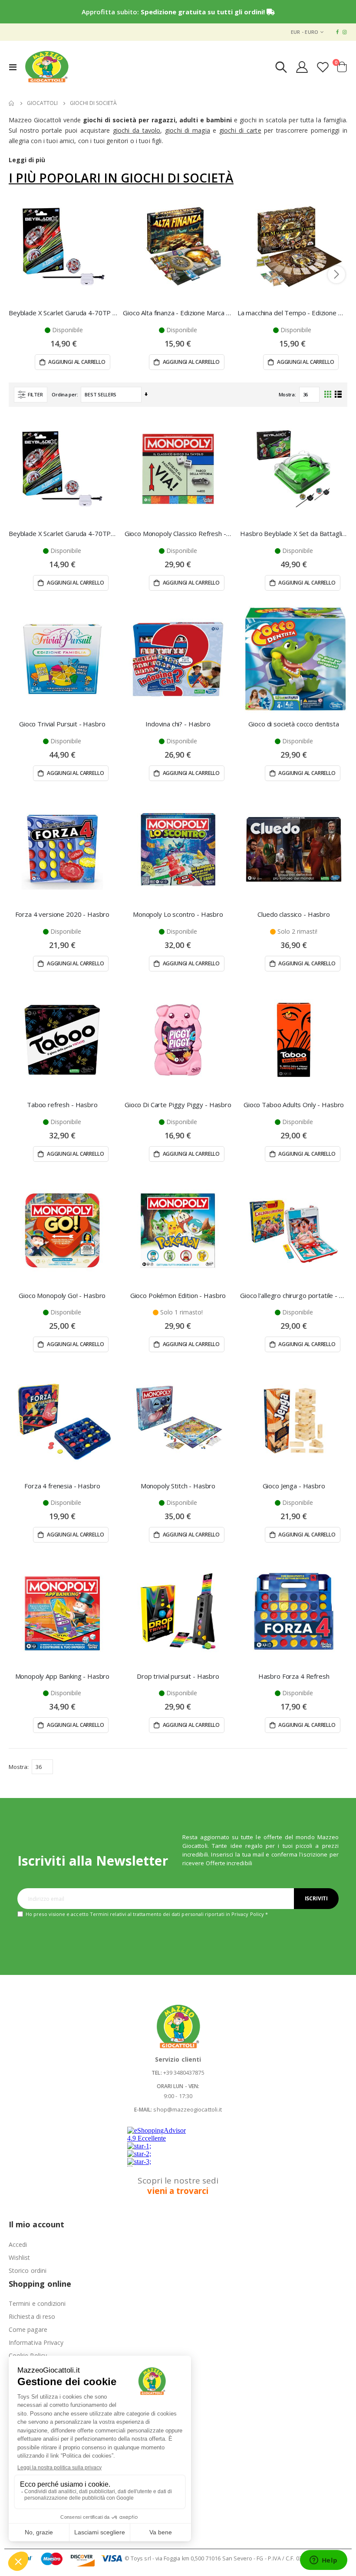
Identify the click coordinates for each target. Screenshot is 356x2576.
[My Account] (302, 67)
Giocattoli (42, 103)
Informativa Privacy (36, 2342)
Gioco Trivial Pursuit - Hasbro (62, 724)
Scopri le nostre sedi (178, 2186)
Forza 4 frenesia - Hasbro (62, 1486)
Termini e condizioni (37, 2303)
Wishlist (20, 2257)
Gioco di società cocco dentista (293, 724)
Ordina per (64, 394)
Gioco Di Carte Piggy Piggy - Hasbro (178, 1105)
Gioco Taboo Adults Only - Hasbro (294, 1105)
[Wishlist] (323, 67)
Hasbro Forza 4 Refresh (294, 1676)
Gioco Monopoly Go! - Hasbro (62, 1295)
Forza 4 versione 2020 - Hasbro (63, 914)
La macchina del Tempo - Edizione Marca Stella (292, 313)
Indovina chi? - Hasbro (178, 724)
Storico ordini (28, 2270)
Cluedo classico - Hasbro (293, 914)
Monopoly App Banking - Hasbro (63, 1676)
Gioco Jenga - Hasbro (294, 1486)
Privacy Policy (248, 1914)
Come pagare (28, 2329)
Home (12, 103)
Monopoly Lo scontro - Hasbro (178, 914)
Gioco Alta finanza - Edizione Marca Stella (178, 313)
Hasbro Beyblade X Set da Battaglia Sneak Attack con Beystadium (294, 533)
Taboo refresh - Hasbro (62, 1105)
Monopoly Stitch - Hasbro (178, 1486)
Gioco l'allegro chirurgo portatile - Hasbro (294, 1295)
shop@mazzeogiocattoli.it (188, 2109)
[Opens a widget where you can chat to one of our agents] (323, 2561)
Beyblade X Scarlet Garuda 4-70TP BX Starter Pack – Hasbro (64, 313)
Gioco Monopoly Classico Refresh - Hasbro (178, 533)
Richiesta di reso (32, 2316)
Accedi (18, 2244)
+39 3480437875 (184, 2073)
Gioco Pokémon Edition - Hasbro (178, 1295)
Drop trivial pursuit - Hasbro (178, 1676)
